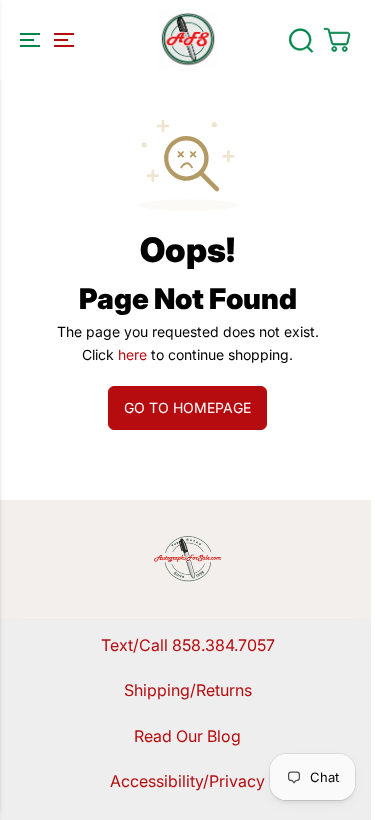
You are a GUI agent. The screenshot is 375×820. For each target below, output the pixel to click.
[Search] (301, 40)
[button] (44, 40)
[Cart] (337, 40)
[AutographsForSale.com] (188, 40)
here (132, 354)
